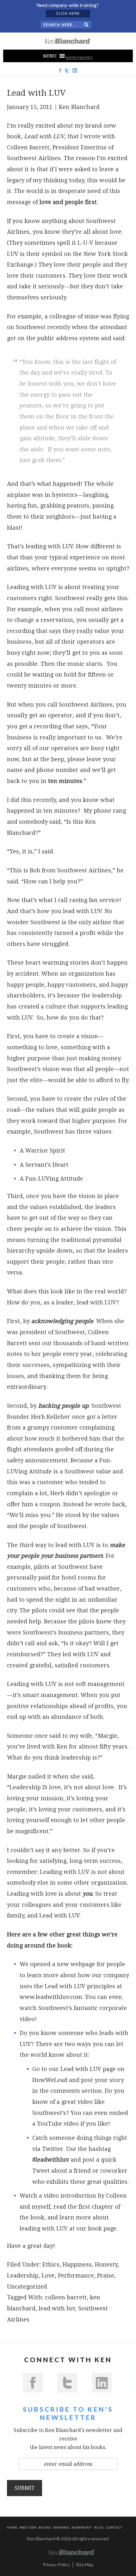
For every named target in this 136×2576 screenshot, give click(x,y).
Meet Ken (28, 2527)
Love (48, 2275)
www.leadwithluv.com (51, 1997)
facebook (33, 2383)
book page (102, 2228)
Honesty (106, 2264)
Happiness (77, 2264)
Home (12, 2527)
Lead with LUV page (88, 2069)
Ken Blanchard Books (68, 41)
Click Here (68, 13)
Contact (114, 2527)
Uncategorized (27, 2287)
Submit (25, 2488)
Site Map (85, 2564)
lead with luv (57, 2308)
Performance (76, 2275)
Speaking (61, 2527)
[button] (79, 58)
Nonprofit (82, 2527)
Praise (106, 2275)
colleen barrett (66, 2297)
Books (45, 2527)
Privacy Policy (56, 2564)
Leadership (23, 2275)
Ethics (51, 2264)
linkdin (102, 2383)
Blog (99, 2527)
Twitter (53, 2149)
